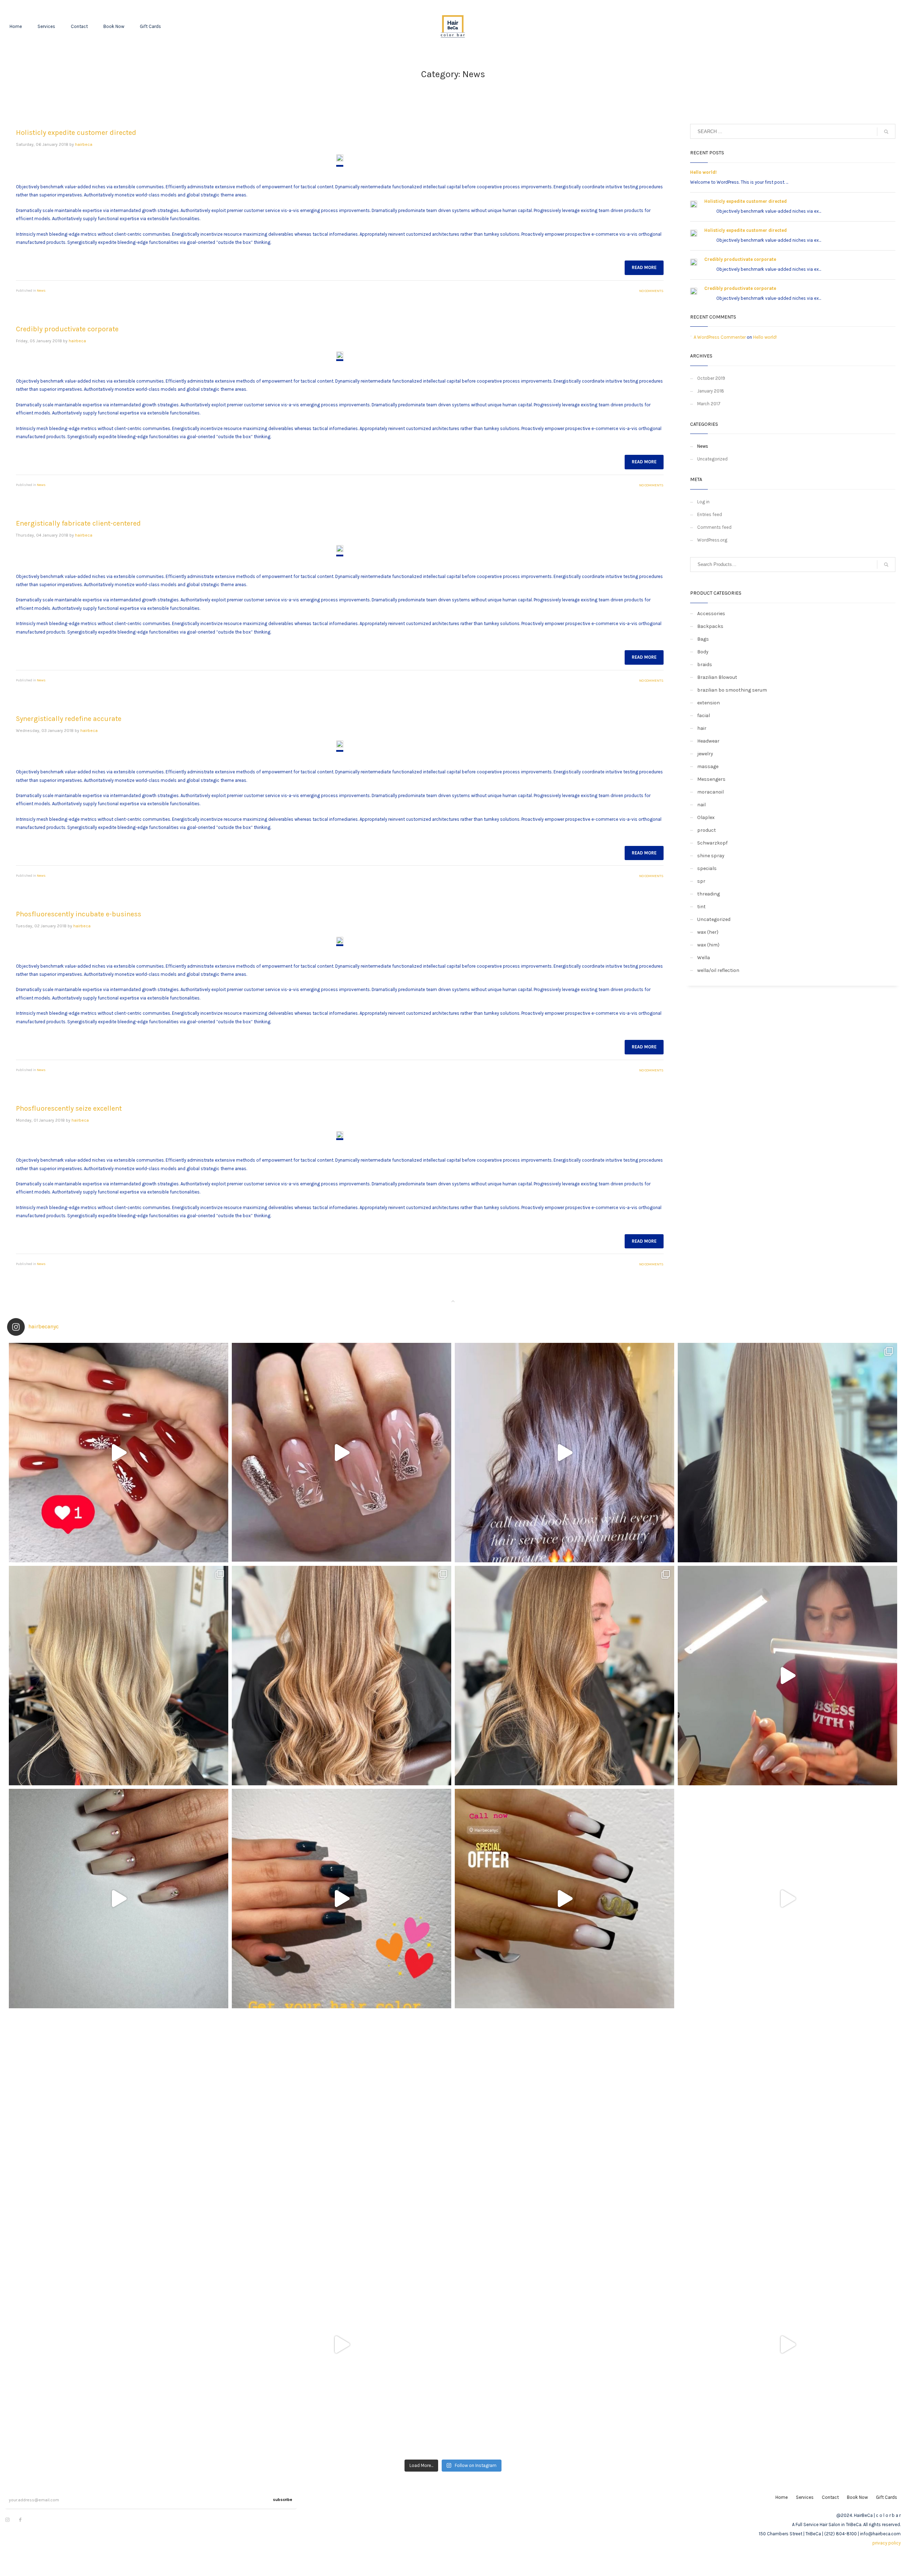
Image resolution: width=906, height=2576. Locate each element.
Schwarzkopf (712, 843)
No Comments (651, 291)
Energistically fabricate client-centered (78, 523)
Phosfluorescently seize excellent (69, 1108)
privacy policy (887, 2543)
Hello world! (703, 172)
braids (705, 665)
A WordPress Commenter (720, 337)
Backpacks (710, 626)
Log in (703, 502)
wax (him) (708, 945)
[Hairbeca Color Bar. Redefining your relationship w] (119, 2122)
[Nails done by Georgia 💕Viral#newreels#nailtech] (119, 1899)
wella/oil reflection (718, 970)
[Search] (886, 565)
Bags (703, 639)
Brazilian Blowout (717, 677)
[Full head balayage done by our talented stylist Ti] (787, 1899)
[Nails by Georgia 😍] (119, 1453)
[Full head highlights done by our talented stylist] (787, 1453)
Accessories (711, 614)
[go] (886, 132)
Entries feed (710, 514)
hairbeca (84, 144)
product (707, 830)
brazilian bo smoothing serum (732, 690)
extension (709, 703)
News (41, 291)
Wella (704, 958)
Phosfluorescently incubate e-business (79, 914)
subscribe (283, 2500)
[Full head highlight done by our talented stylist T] (342, 1676)
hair (702, 728)
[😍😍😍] (787, 2345)
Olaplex (706, 817)
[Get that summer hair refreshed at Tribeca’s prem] (787, 2122)
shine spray (711, 856)
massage (708, 766)
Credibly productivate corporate (67, 329)
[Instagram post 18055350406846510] (342, 1899)
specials (707, 868)
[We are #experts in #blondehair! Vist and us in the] (564, 2345)
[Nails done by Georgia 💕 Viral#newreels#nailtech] (787, 1676)
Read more (644, 267)
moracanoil (710, 792)
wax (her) (708, 932)
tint (701, 907)
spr (701, 881)
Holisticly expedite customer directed (76, 133)
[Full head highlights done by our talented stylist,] (564, 1676)
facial (704, 715)
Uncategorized (712, 459)
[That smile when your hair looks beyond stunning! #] (119, 2345)
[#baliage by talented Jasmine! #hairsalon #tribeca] (564, 2122)
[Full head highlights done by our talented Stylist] (119, 1676)
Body (703, 652)
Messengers (711, 779)
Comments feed (714, 527)
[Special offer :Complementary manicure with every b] (564, 1899)
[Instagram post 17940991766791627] (564, 1453)
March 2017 (709, 404)
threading (709, 894)
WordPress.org (712, 540)
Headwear (708, 741)
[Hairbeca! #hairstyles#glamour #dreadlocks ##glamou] (342, 2122)
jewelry (705, 754)
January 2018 (711, 391)
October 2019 (711, 378)
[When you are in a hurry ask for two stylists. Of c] (342, 2345)
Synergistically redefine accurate (69, 719)
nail (701, 805)
